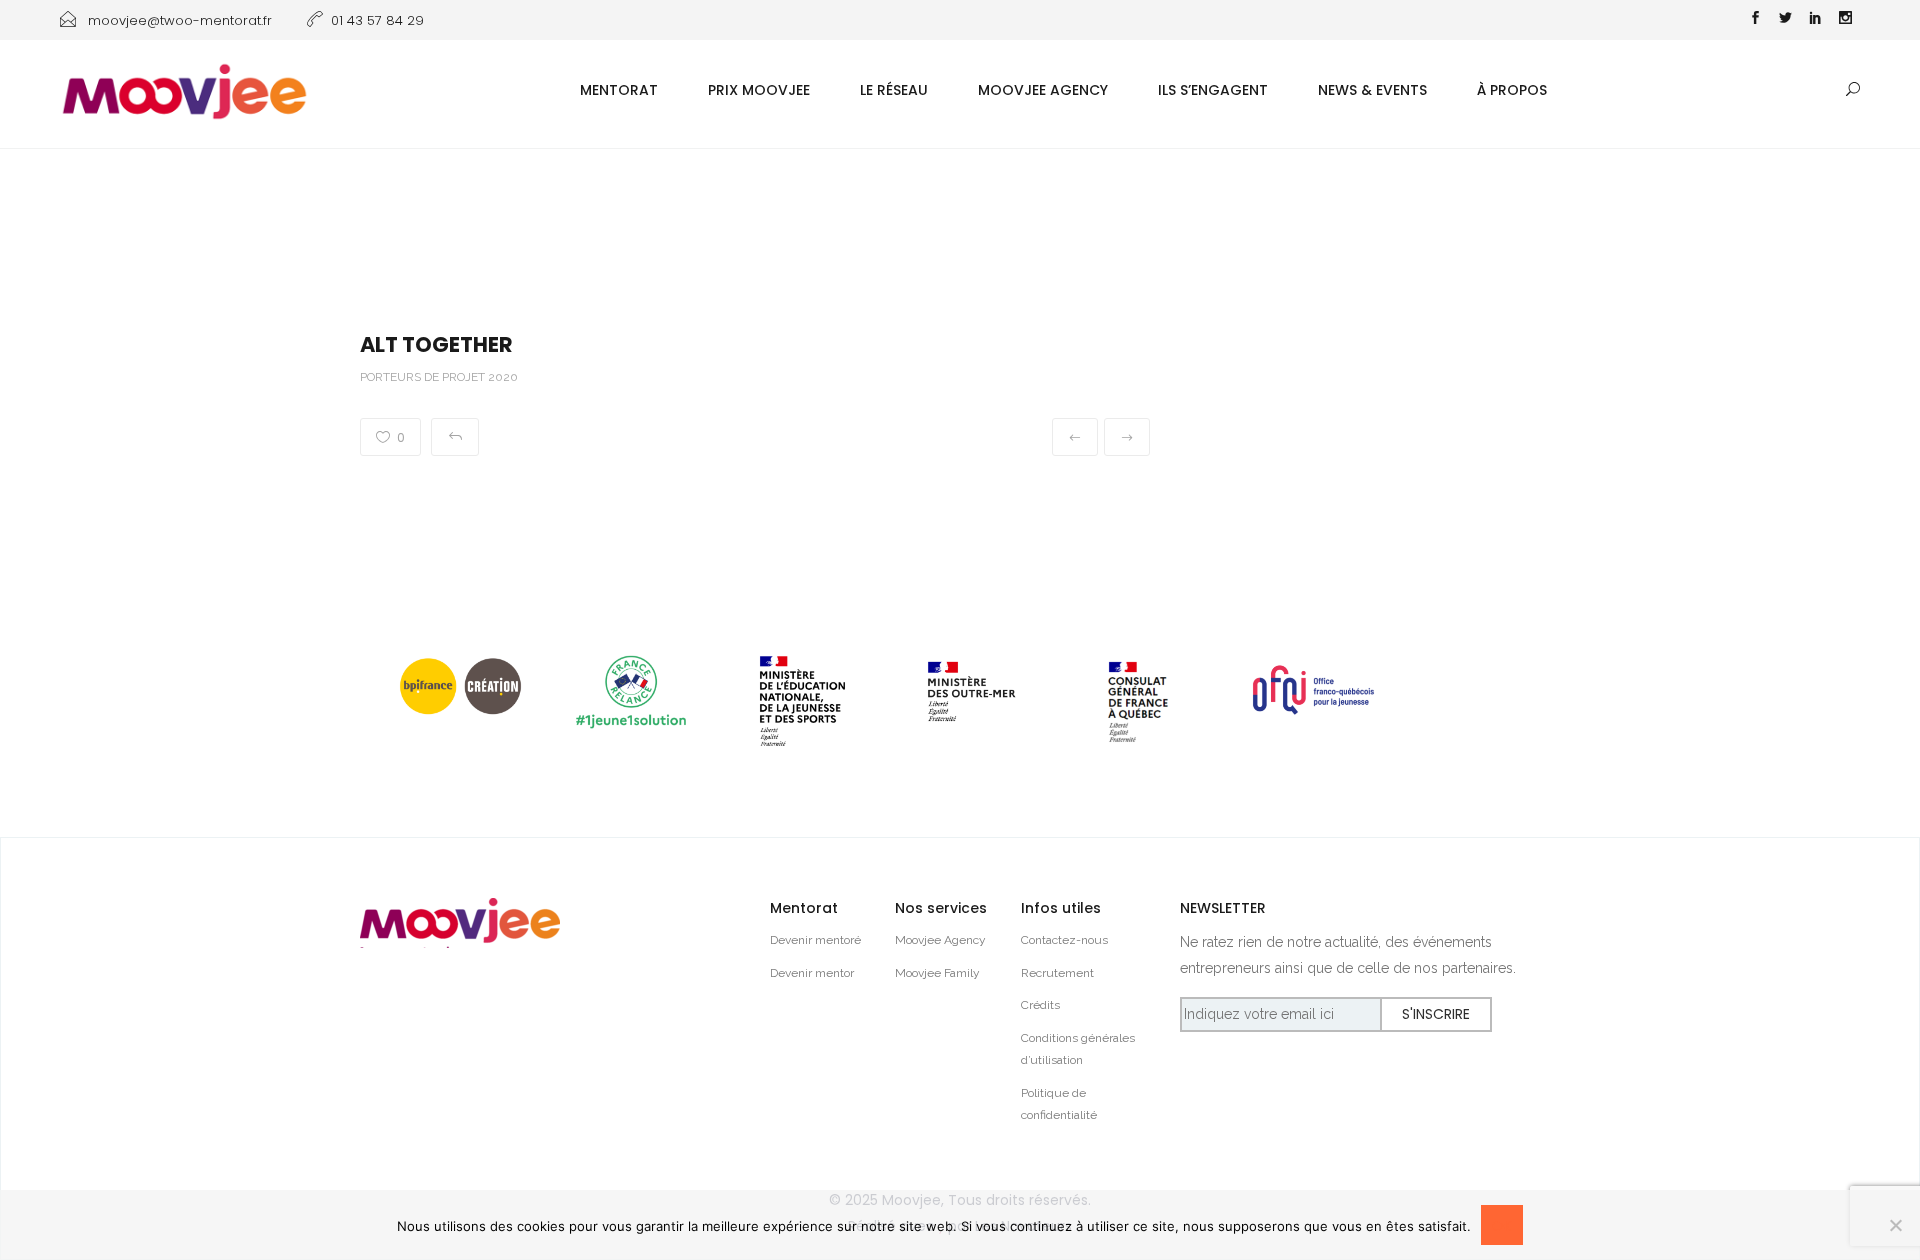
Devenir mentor (812, 973)
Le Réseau (894, 90)
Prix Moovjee (759, 90)
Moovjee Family (937, 973)
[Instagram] (1845, 20)
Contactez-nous (1064, 940)
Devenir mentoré (815, 940)
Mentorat (619, 90)
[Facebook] (1755, 20)
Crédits (1040, 1005)
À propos (1512, 90)
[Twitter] (1785, 20)
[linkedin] (1815, 20)
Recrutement (1057, 973)
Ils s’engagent (1213, 90)
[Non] (1895, 1225)
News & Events (1372, 90)
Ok (1502, 1226)
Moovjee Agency (1043, 90)
